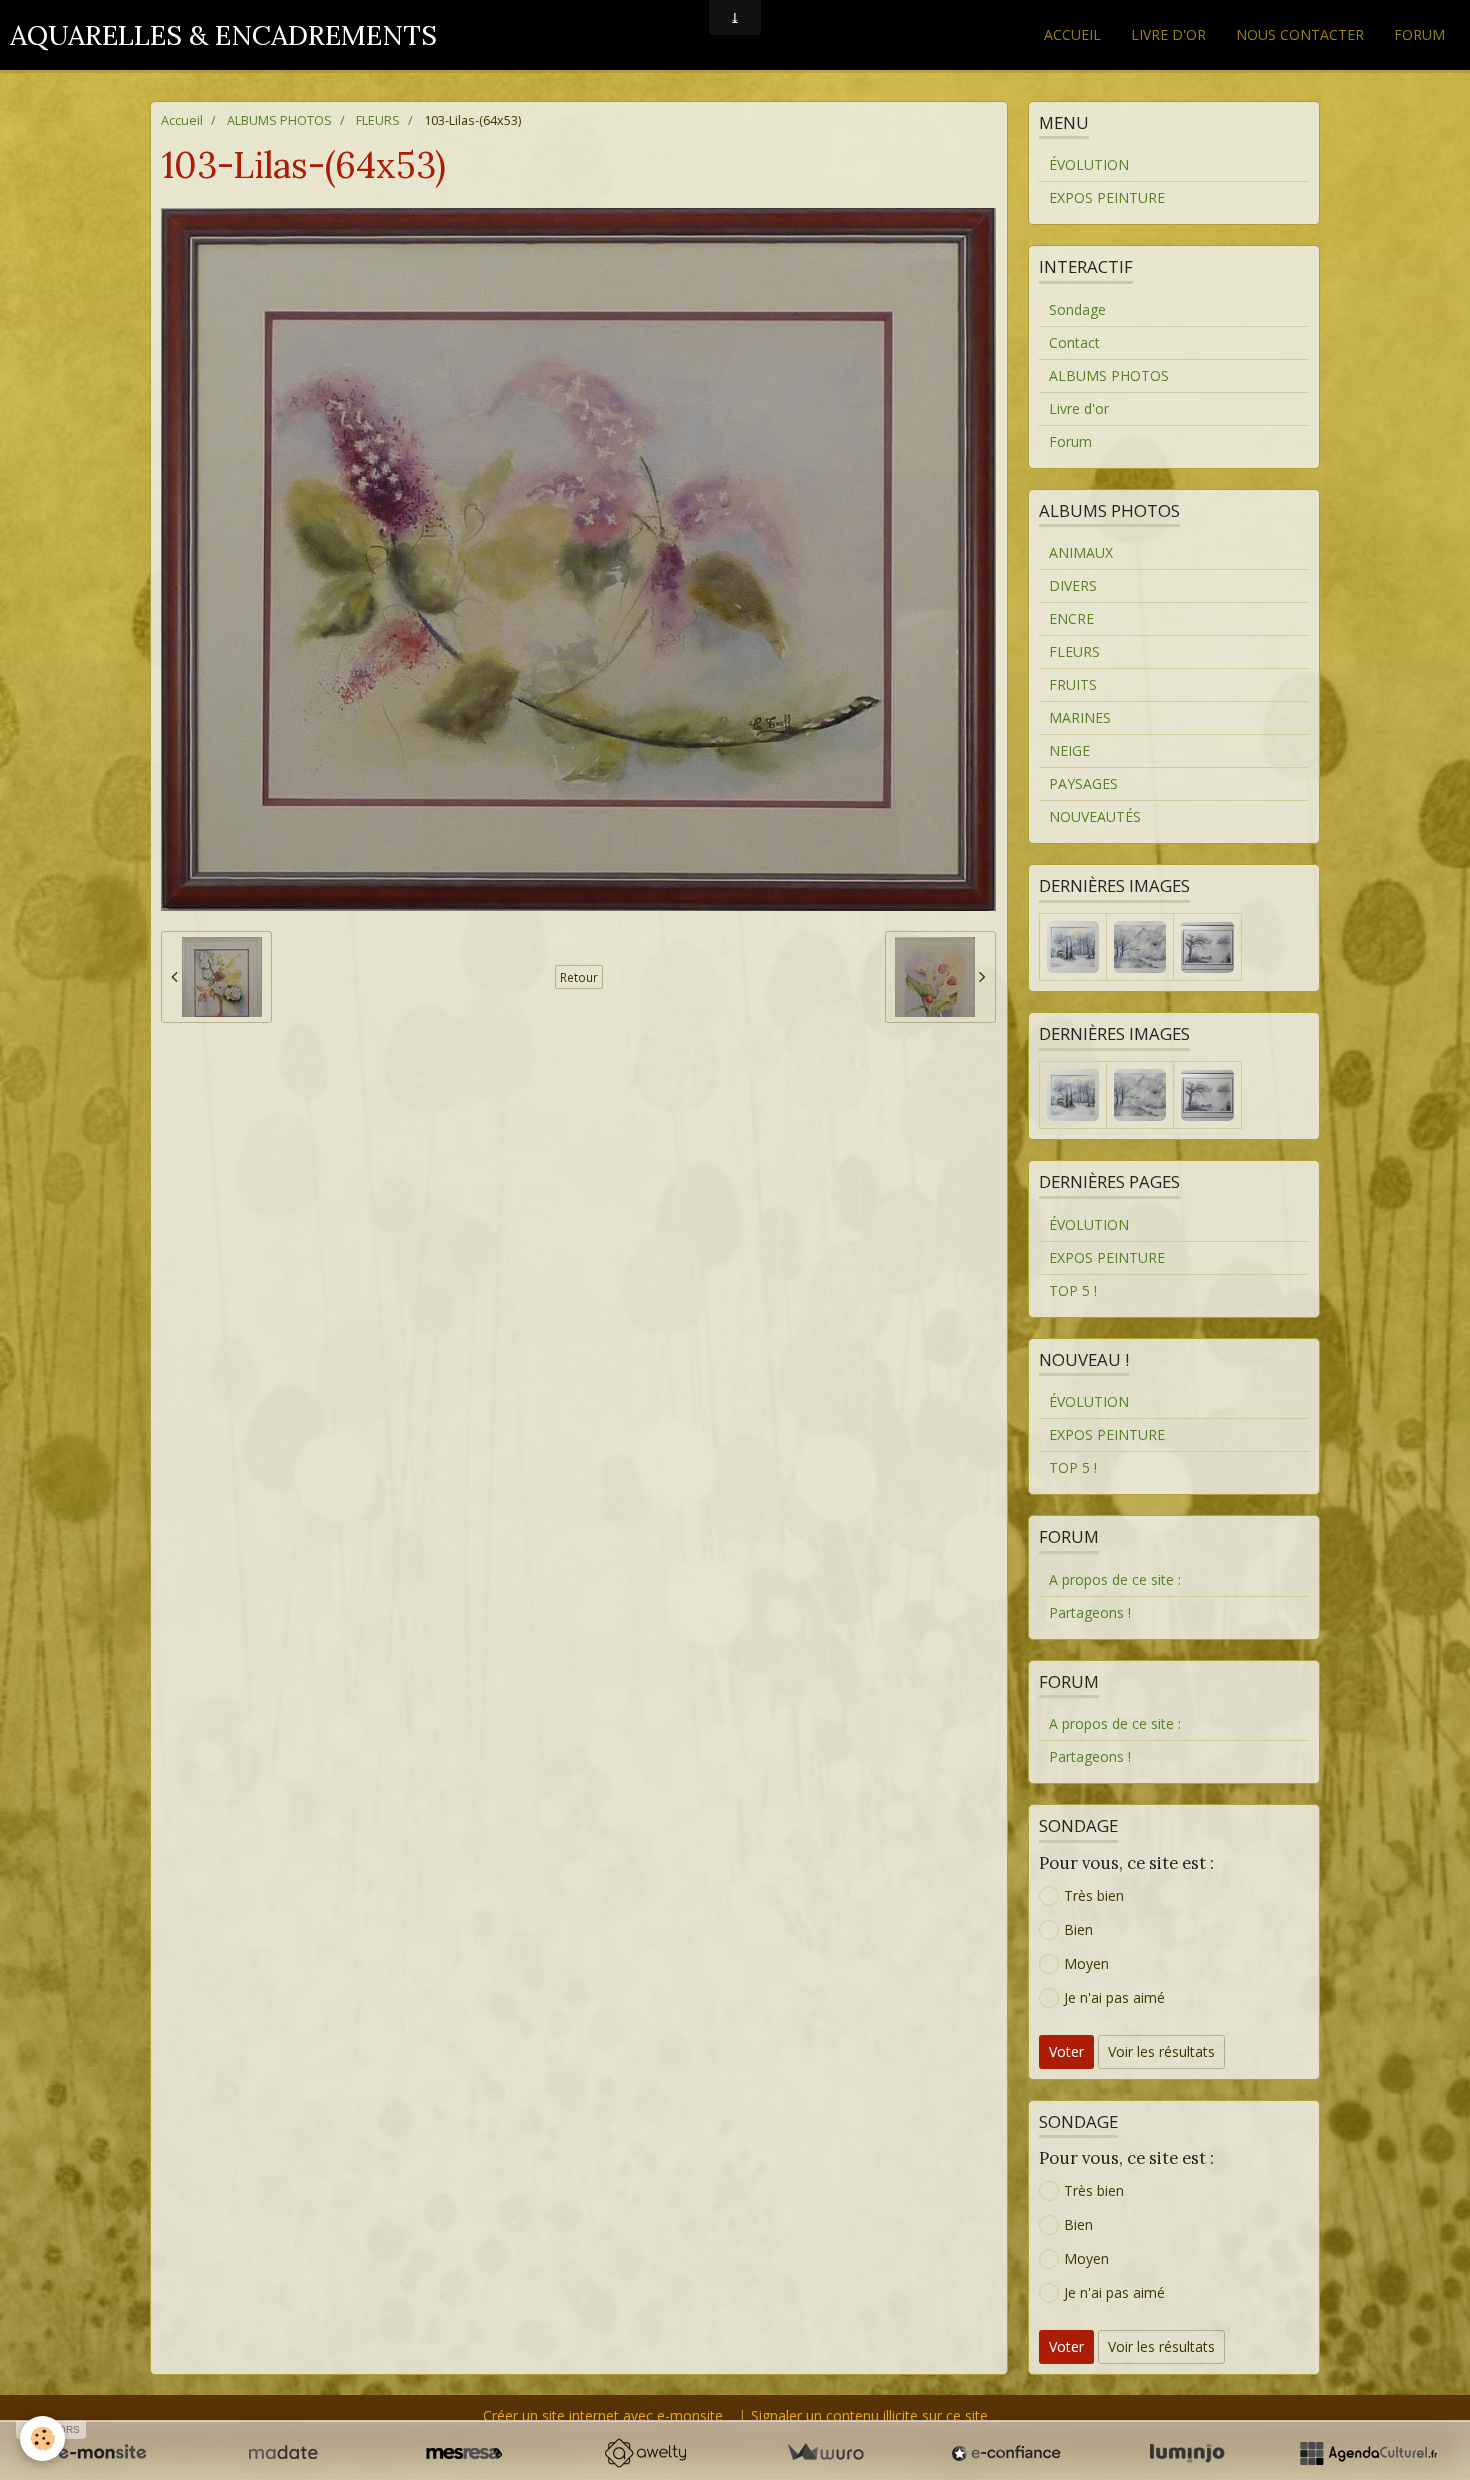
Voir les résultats (1161, 2051)
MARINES (1080, 717)
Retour (579, 977)
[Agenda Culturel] (1368, 2453)
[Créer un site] (102, 2453)
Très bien (1094, 1895)
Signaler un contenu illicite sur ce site (869, 2415)
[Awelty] (645, 2453)
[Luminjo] (1187, 2453)
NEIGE (1069, 750)
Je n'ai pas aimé (1114, 1997)
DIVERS (1073, 585)
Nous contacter (1300, 34)
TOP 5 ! (1073, 1290)
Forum (1419, 34)
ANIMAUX (1081, 552)
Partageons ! (1090, 1612)
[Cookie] (42, 2438)
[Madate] (283, 2453)
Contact (1074, 342)
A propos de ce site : (1115, 1579)
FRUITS (1073, 684)
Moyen (1086, 1963)
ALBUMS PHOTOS (279, 120)
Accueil (1072, 34)
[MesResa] (464, 2453)
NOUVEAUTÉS (1095, 816)
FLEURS (378, 120)
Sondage (1077, 309)
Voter (1066, 2051)
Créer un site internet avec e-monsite (603, 2415)
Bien (1078, 1929)
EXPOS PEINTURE (1107, 197)
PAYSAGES (1083, 783)
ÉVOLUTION (1089, 164)
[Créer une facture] (825, 2453)
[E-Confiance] (1006, 2453)
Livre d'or (1168, 34)
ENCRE (1071, 618)
